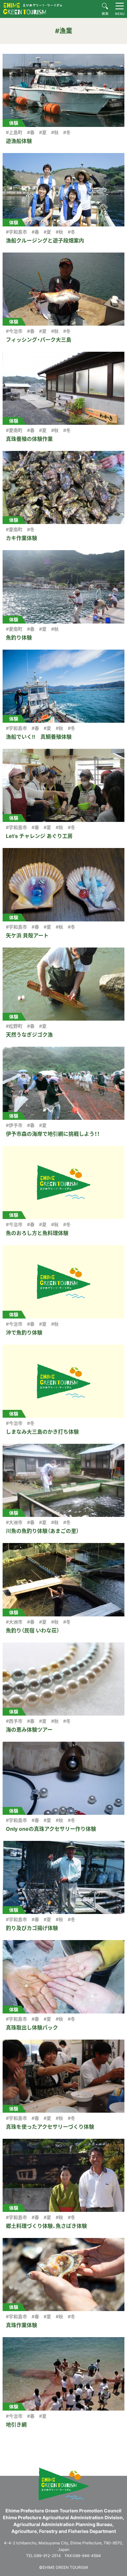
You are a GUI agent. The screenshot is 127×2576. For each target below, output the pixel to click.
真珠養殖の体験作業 (29, 439)
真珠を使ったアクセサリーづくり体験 (50, 2127)
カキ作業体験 (21, 538)
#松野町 (14, 1026)
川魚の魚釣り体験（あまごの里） (42, 1531)
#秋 (55, 132)
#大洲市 (14, 1522)
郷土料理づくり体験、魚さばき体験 (46, 2226)
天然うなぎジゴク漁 (29, 1035)
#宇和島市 (16, 232)
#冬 (67, 132)
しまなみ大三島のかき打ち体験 (42, 1432)
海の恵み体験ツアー (29, 1730)
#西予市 (14, 1721)
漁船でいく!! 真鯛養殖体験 (39, 737)
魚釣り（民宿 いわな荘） (33, 1630)
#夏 (43, 132)
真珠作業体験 (21, 2325)
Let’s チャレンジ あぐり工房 (39, 836)
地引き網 (16, 2425)
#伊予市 (14, 1125)
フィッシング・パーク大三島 (39, 340)
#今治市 (14, 331)
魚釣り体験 (19, 638)
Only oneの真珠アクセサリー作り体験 (51, 1829)
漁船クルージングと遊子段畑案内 (45, 240)
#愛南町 (14, 430)
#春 (31, 132)
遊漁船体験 (19, 141)
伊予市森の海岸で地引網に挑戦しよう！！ (53, 1134)
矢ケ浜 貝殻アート (27, 935)
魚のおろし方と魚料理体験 (37, 1233)
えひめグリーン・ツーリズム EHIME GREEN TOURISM (33, 9)
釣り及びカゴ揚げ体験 (32, 1928)
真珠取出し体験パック (32, 2028)
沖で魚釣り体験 (24, 1333)
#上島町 (14, 132)
